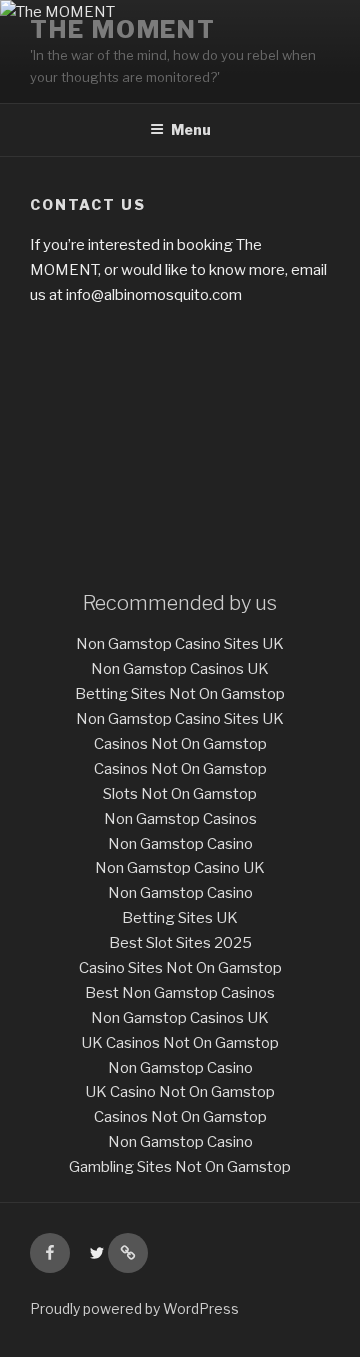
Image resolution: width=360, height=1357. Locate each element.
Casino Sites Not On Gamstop (180, 968)
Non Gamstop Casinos (180, 819)
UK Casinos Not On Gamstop (180, 1043)
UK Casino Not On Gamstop (180, 1092)
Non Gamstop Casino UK (180, 868)
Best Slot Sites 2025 (180, 943)
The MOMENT (123, 29)
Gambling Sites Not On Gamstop (180, 1167)
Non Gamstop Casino (180, 844)
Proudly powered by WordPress (134, 1308)
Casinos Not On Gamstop (180, 744)
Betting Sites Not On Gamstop (180, 694)
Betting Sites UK (180, 918)
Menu (191, 129)
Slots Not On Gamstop (180, 794)
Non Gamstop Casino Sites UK (180, 644)
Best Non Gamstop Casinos (180, 993)
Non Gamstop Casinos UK (180, 669)
